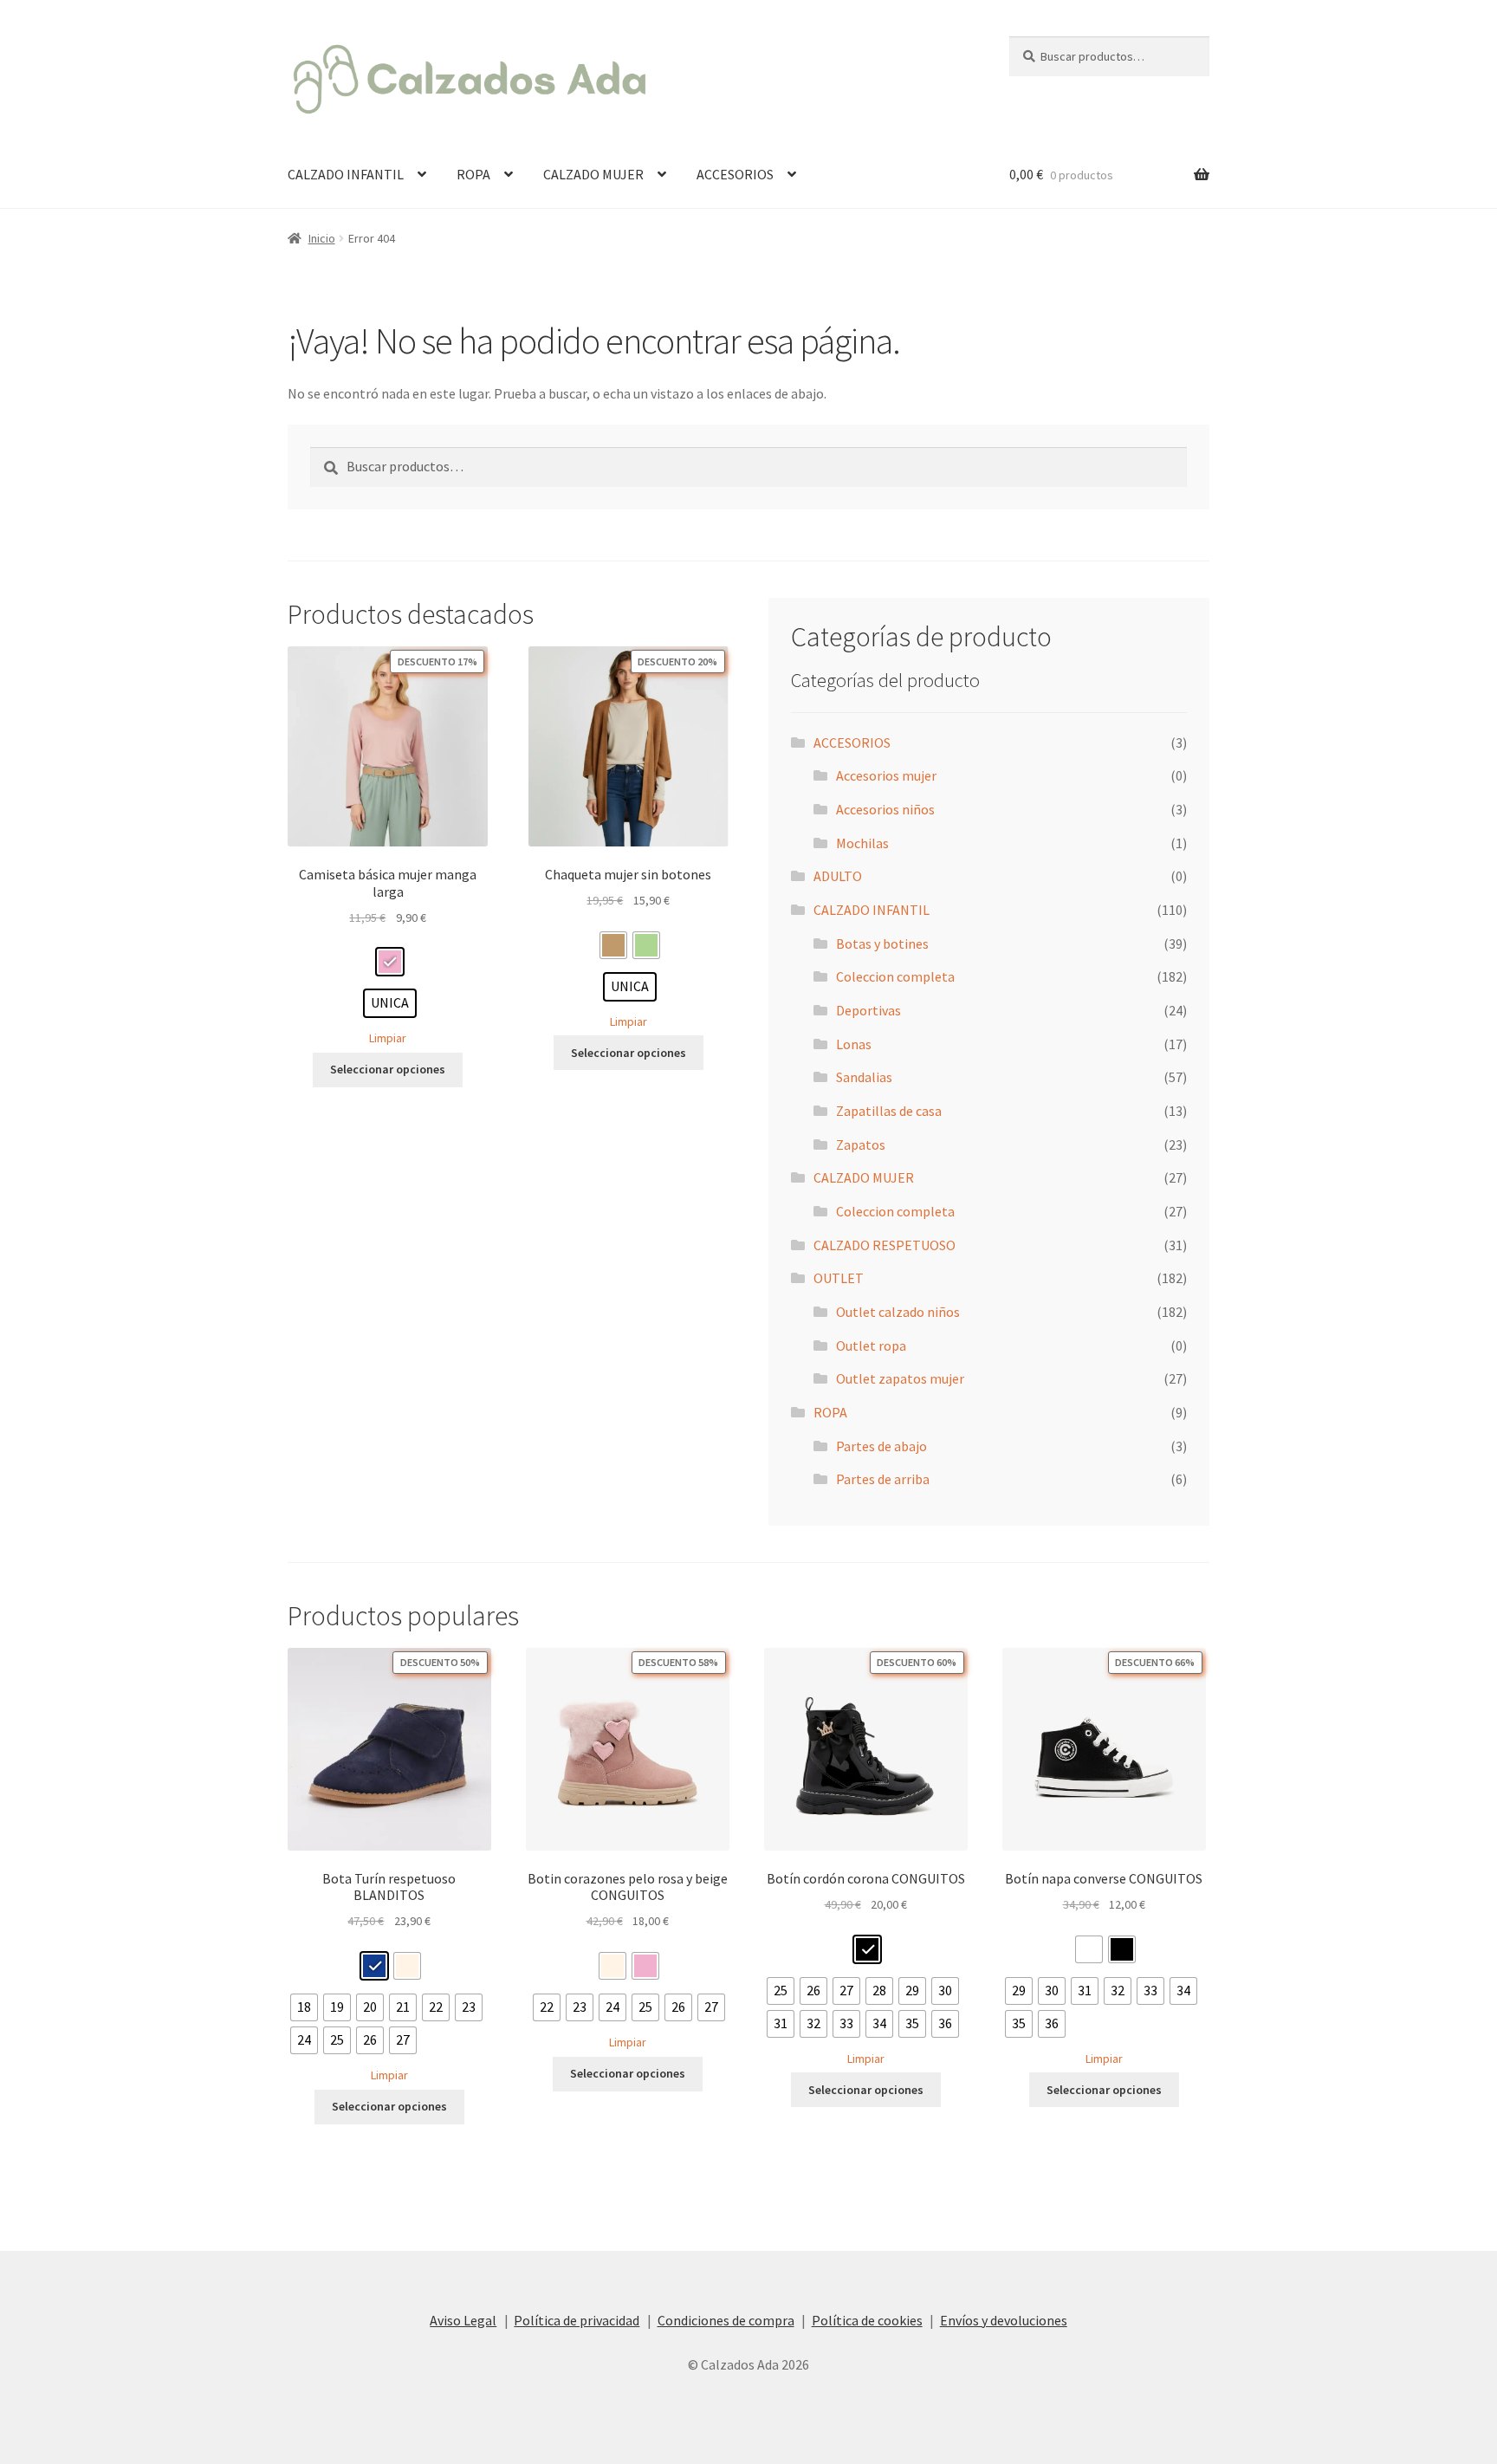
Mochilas (862, 843)
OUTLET (839, 1278)
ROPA (473, 174)
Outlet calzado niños (898, 1312)
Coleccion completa (895, 976)
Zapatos (861, 1144)
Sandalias (864, 1077)
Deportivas (868, 1010)
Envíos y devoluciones (1004, 2320)
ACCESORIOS (735, 174)
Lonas (854, 1044)
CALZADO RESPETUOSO (885, 1245)
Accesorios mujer (886, 775)
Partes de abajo (881, 1446)
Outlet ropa (871, 1345)
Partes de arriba (883, 1479)
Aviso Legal (463, 2320)
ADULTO (838, 876)
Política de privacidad (577, 2320)
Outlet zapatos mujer (900, 1378)
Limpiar (388, 1038)
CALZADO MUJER (593, 174)
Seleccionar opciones (388, 1069)
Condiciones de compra (726, 2320)
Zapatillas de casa (889, 1111)
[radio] (390, 962)
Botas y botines (882, 943)
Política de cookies (867, 2320)
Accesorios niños (885, 809)
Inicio (322, 238)
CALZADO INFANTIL (346, 174)
